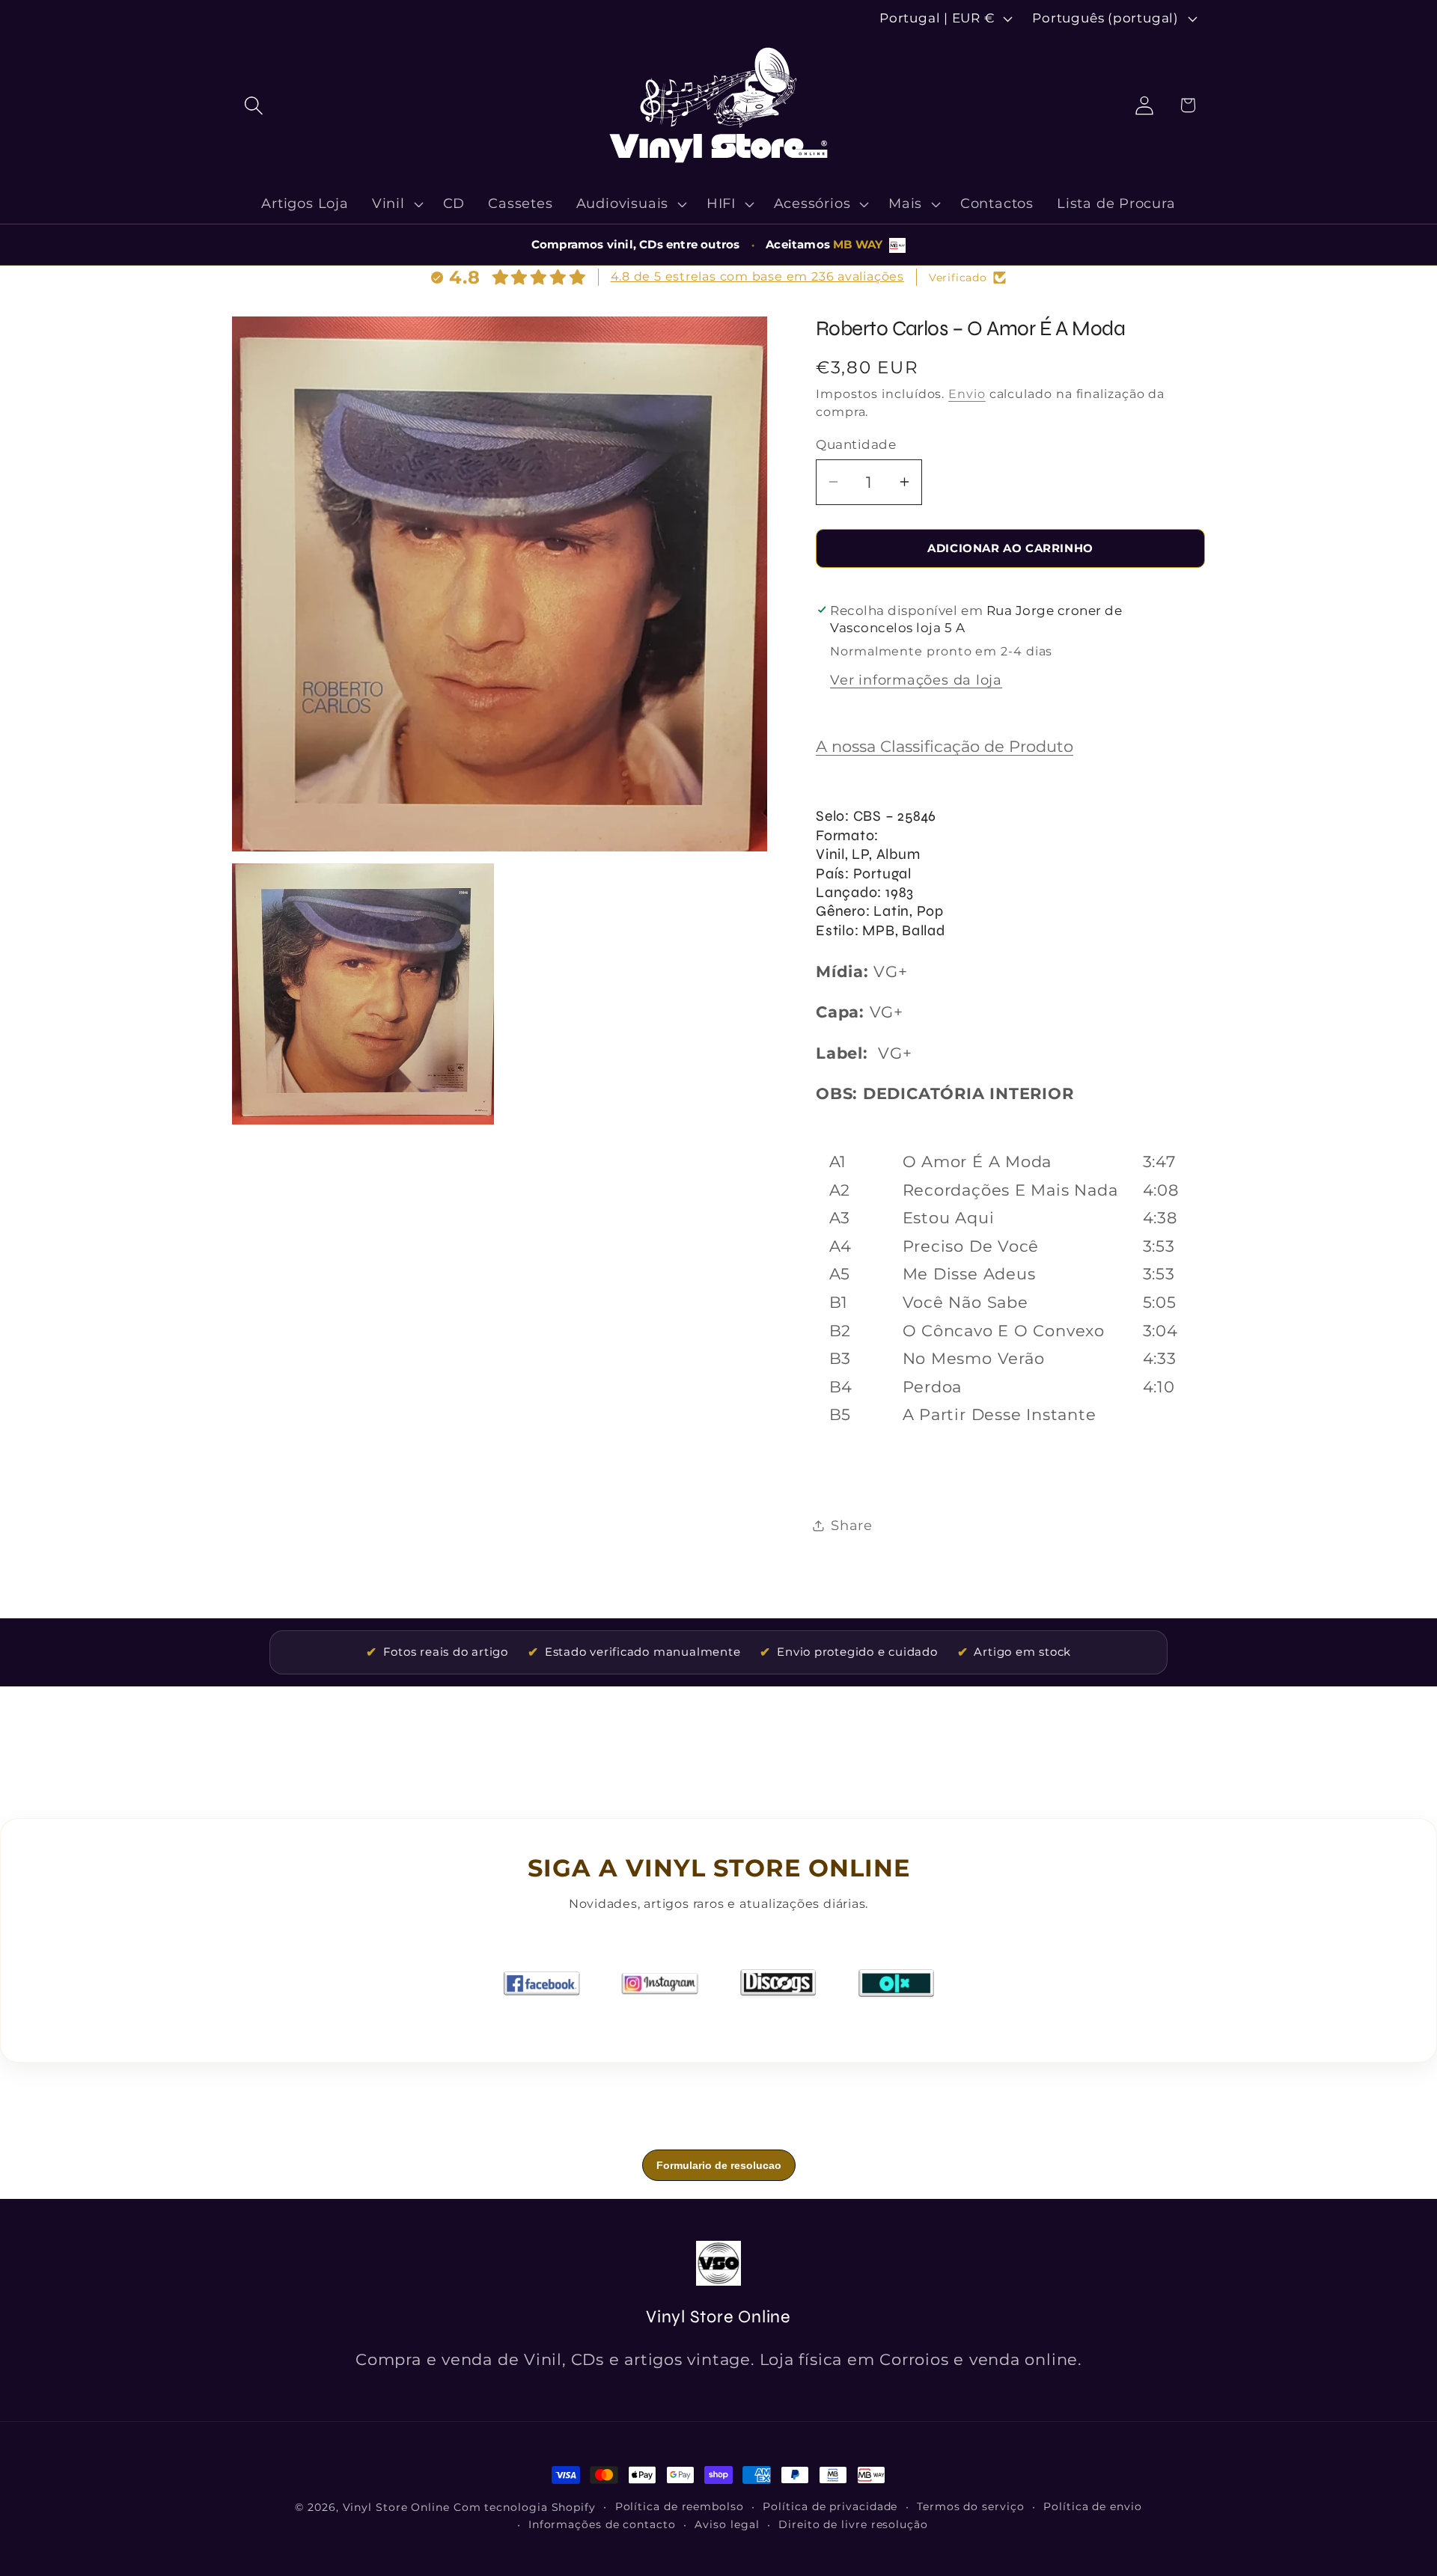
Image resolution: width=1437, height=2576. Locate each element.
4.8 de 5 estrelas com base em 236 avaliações (757, 276)
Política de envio (1092, 2506)
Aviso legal (727, 2524)
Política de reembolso (680, 2506)
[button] (253, 105)
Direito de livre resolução (853, 2524)
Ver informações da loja (916, 680)
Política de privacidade (830, 2506)
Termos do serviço (970, 2506)
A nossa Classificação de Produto (945, 746)
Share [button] (852, 1525)
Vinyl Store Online (396, 2507)
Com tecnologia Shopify (525, 2507)
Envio (967, 394)
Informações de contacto (602, 2524)
